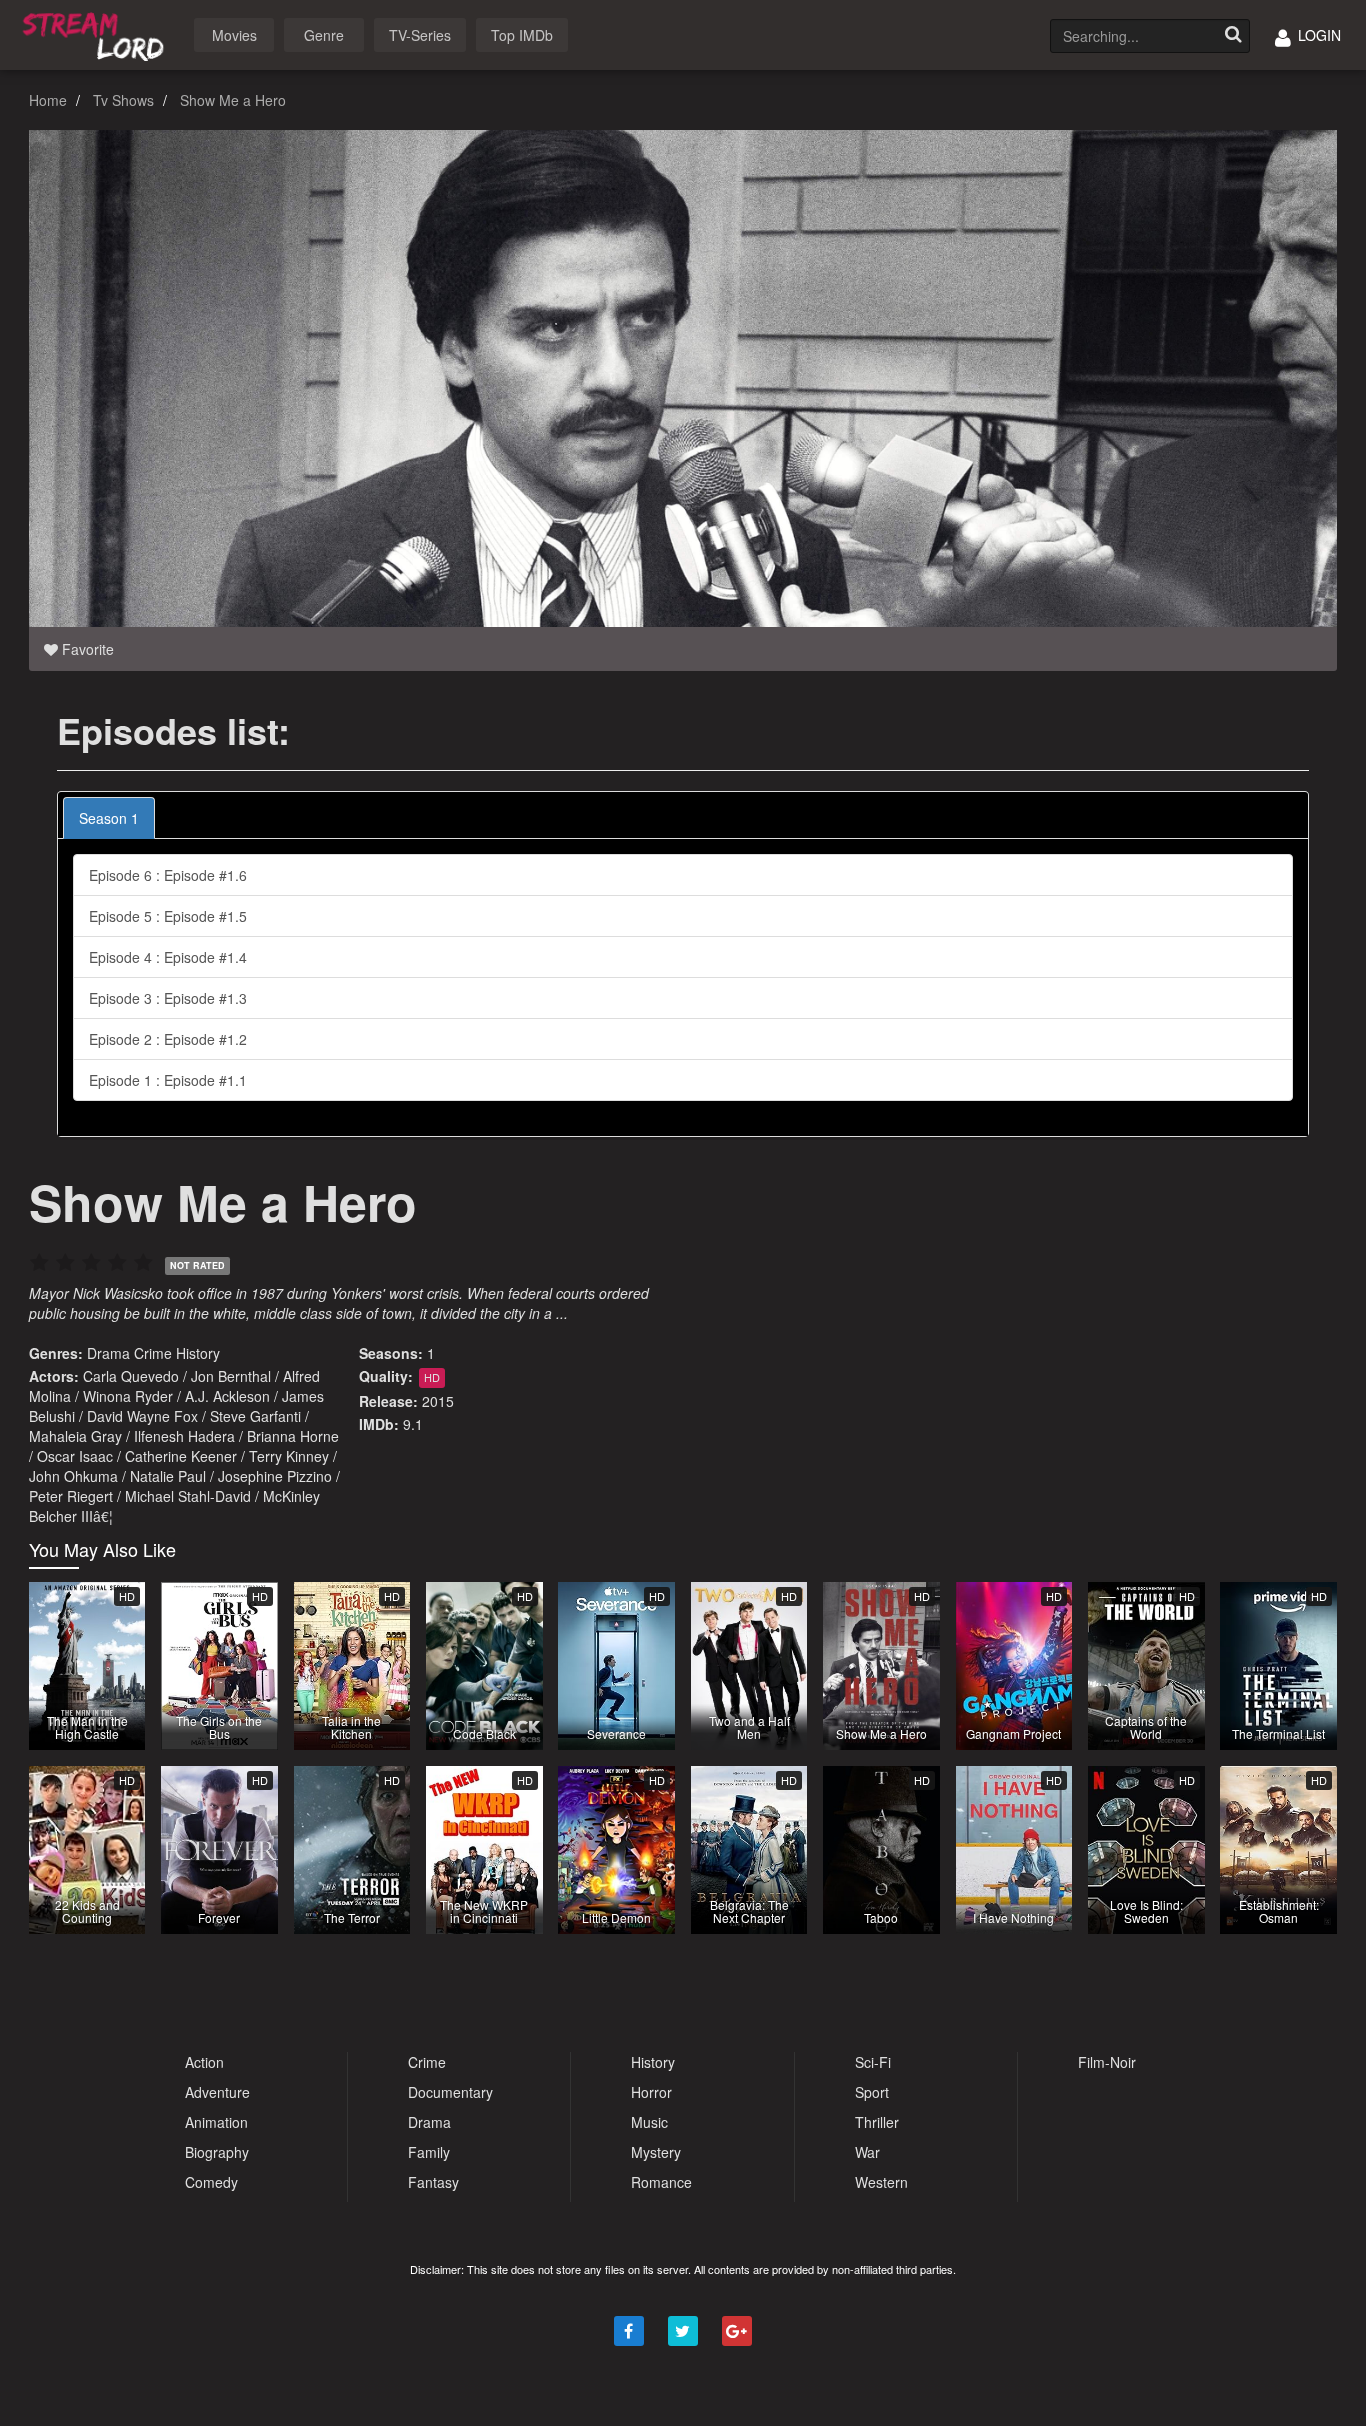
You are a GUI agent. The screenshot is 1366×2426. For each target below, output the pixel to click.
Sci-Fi (873, 2062)
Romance (661, 2182)
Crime (153, 1353)
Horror (651, 2092)
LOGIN (1317, 35)
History (198, 1353)
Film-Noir (1107, 2062)
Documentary (450, 2092)
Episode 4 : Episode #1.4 (168, 957)
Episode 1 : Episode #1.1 (168, 1080)
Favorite (86, 649)
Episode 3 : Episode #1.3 (168, 998)
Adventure (217, 2092)
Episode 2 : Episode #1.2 (168, 1039)
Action (204, 2062)
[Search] (1233, 36)
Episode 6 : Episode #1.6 (168, 875)
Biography (217, 2152)
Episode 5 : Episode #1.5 (168, 916)
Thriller (877, 2122)
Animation (216, 2122)
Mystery (656, 2152)
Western (881, 2182)
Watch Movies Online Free (97, 33)
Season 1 (109, 818)
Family (429, 2152)
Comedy (211, 2182)
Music (649, 2122)
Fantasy (433, 2182)
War (867, 2152)
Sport (872, 2092)
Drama (108, 1353)
